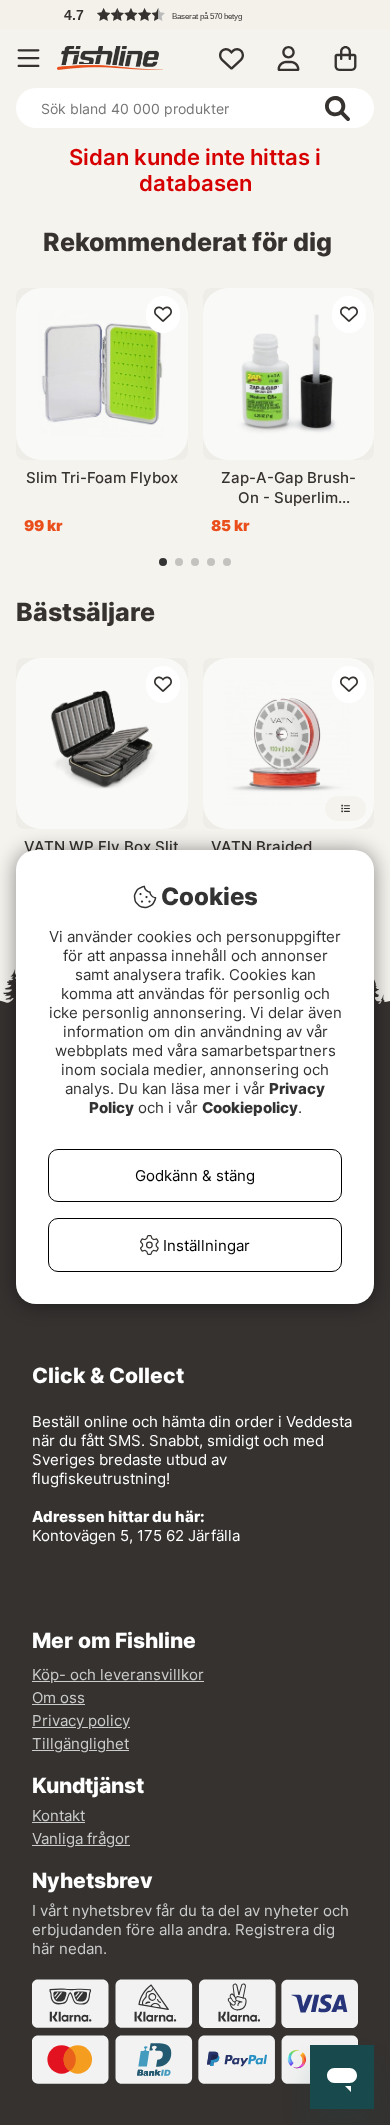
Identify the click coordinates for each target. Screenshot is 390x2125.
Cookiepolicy (250, 1107)
